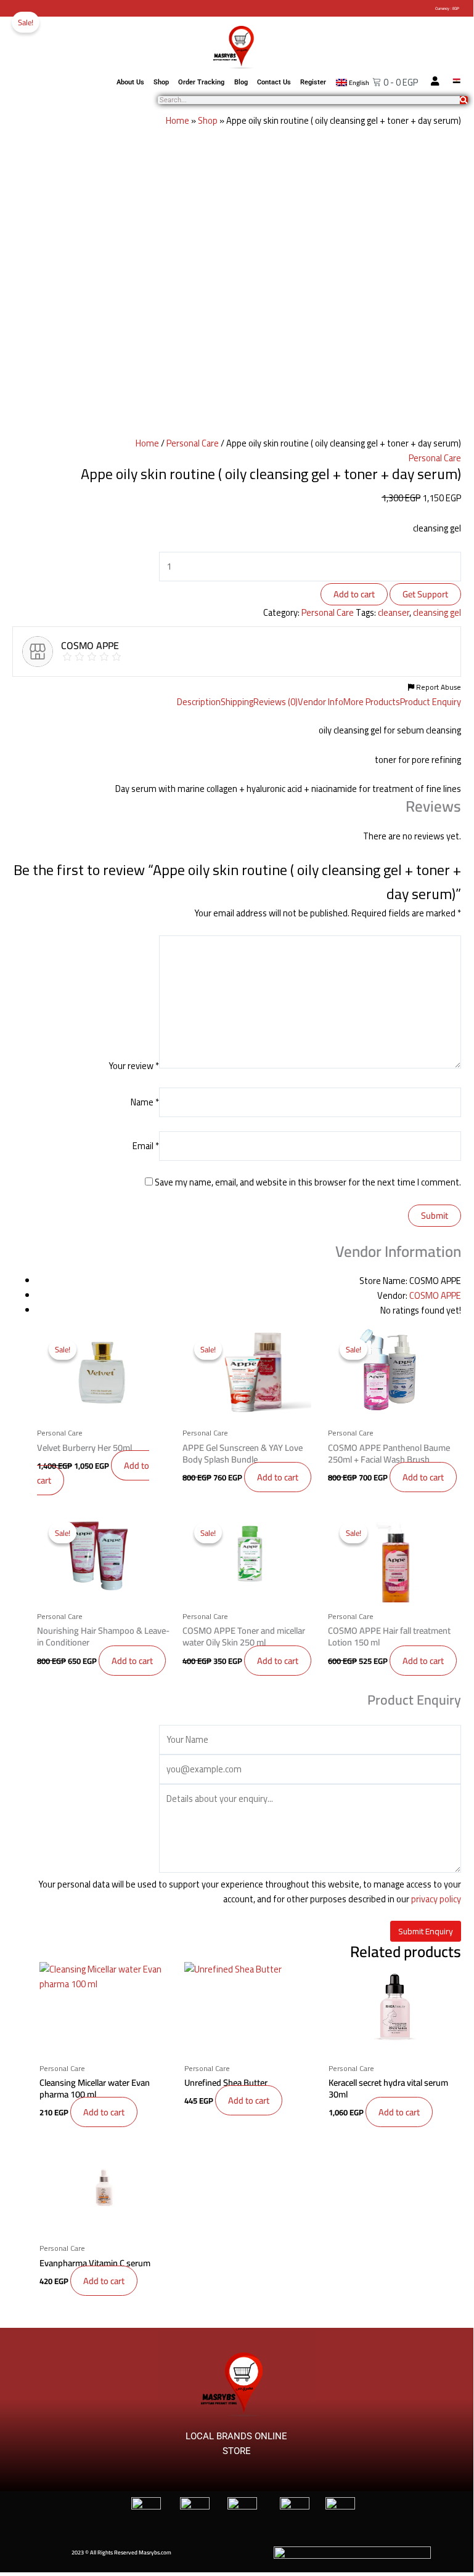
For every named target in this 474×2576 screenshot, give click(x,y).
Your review (134, 1065)
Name (145, 1102)
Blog (241, 82)
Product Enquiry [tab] (431, 702)
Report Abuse (438, 687)
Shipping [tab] (237, 702)
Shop (161, 82)
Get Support (425, 594)
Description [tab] (199, 702)
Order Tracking (201, 82)
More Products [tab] (372, 702)
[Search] (464, 100)
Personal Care (193, 443)
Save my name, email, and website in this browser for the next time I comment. (308, 1182)
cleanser (394, 612)
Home (178, 120)
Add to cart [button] (278, 1477)
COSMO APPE (435, 1295)
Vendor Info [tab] (321, 702)
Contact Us (274, 82)
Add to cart (354, 594)
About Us (130, 82)
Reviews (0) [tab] (276, 702)
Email (146, 1146)
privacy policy (436, 1899)
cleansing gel (437, 612)
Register (313, 82)
